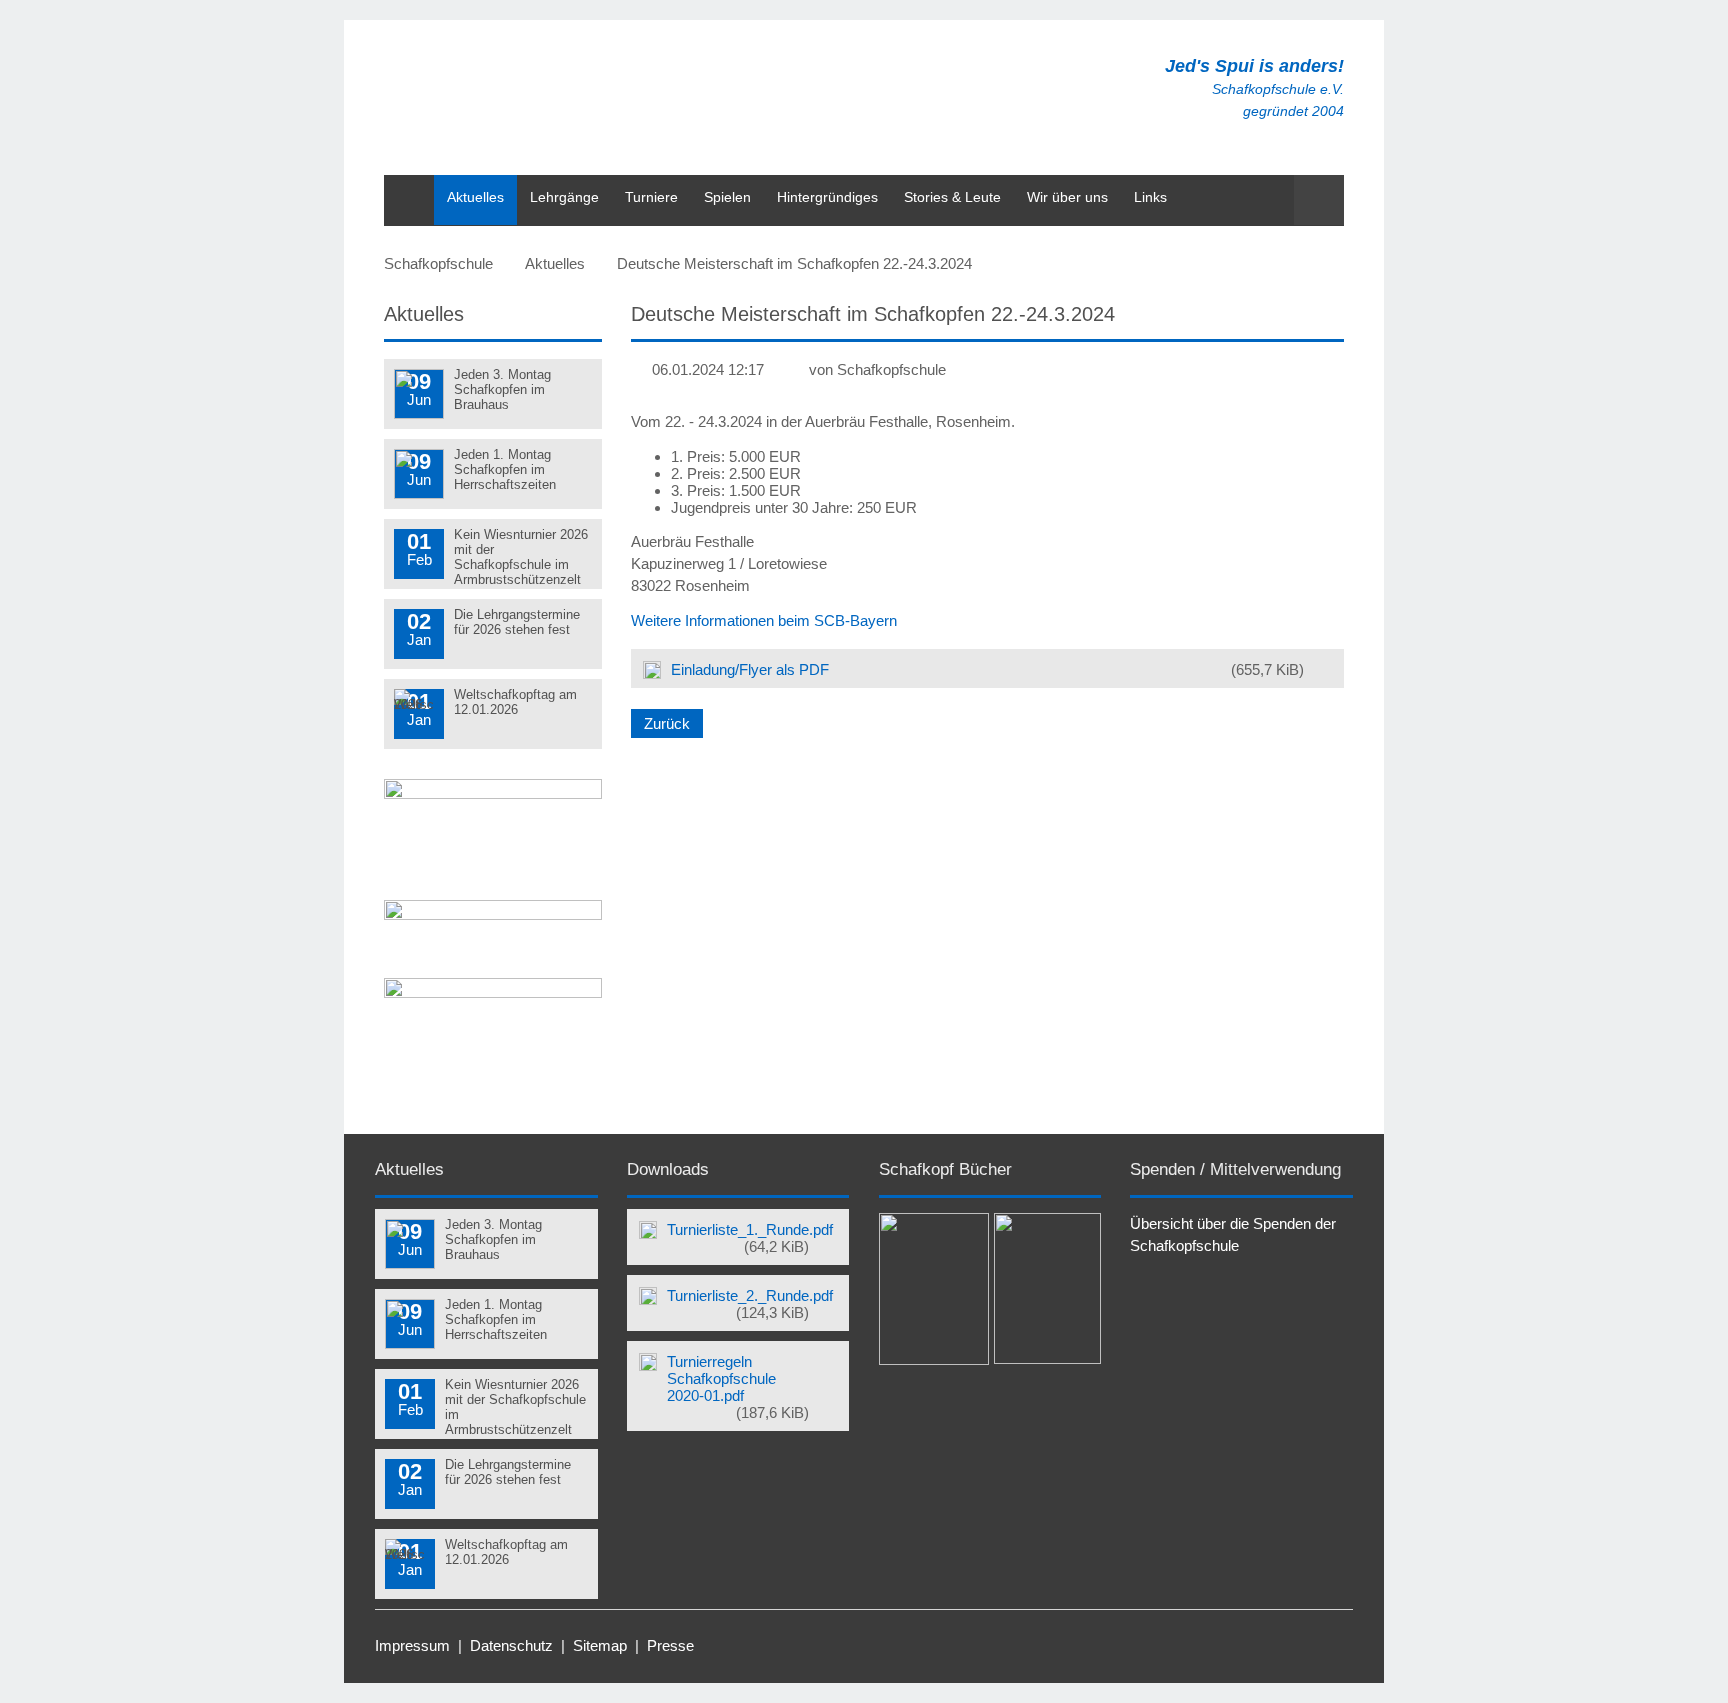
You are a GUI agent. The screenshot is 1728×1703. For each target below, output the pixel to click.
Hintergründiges (827, 197)
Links (1150, 197)
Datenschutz (511, 1645)
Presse (670, 1645)
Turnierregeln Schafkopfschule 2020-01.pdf (738, 1387)
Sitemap (600, 1645)
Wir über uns (1067, 197)
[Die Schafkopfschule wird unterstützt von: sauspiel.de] (493, 793)
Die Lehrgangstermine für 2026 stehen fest (517, 622)
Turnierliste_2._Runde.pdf (750, 1304)
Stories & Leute (952, 197)
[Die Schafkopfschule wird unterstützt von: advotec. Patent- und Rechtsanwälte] (493, 914)
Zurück (667, 723)
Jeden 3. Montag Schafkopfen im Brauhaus (502, 389)
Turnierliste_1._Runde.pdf (750, 1238)
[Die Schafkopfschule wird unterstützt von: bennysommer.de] (493, 992)
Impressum (412, 1645)
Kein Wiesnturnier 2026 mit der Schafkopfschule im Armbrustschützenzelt (521, 556)
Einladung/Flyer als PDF (987, 669)
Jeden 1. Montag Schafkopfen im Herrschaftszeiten (505, 469)
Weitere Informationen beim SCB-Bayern (764, 620)
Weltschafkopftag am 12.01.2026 (515, 702)
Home (403, 184)
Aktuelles (475, 197)
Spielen (727, 197)
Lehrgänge (564, 197)
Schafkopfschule (438, 263)
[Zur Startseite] (768, 100)
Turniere (651, 197)
